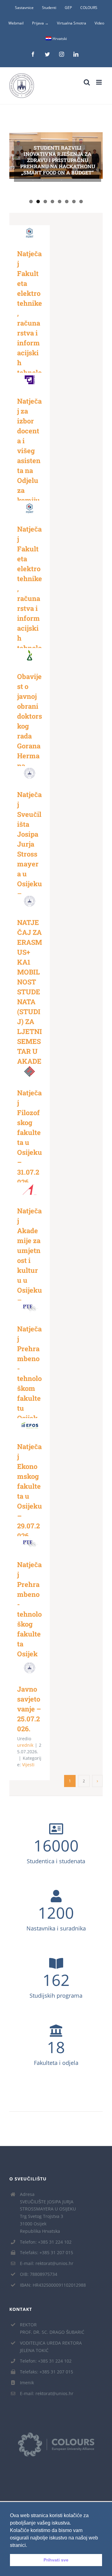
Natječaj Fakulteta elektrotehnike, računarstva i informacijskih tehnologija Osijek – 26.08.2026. (28, 501)
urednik (25, 1745)
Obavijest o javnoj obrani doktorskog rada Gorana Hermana (28, 648)
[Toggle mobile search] (87, 82)
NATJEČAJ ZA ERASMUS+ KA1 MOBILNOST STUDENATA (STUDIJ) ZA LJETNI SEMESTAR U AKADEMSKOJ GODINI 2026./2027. (28, 894)
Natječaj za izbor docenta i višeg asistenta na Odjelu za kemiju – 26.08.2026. (28, 373)
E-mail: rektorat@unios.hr (47, 2263)
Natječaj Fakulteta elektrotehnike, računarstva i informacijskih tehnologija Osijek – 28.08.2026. (28, 225)
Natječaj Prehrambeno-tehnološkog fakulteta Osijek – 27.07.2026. (28, 1536)
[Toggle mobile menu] (99, 82)
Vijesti (28, 1765)
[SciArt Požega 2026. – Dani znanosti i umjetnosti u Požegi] (56, 199)
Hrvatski (60, 39)
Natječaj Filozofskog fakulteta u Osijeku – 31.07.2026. (28, 1065)
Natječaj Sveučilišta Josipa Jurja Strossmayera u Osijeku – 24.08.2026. (28, 766)
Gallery (30, 239)
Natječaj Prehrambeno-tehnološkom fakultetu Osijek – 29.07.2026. (28, 1301)
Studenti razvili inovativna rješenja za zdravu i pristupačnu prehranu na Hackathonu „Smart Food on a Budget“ (58, 160)
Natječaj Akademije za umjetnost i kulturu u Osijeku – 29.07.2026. (28, 1183)
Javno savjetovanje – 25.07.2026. (28, 1661)
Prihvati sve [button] (56, 2560)
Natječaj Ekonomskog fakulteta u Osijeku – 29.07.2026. (28, 1418)
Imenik (27, 2383)
